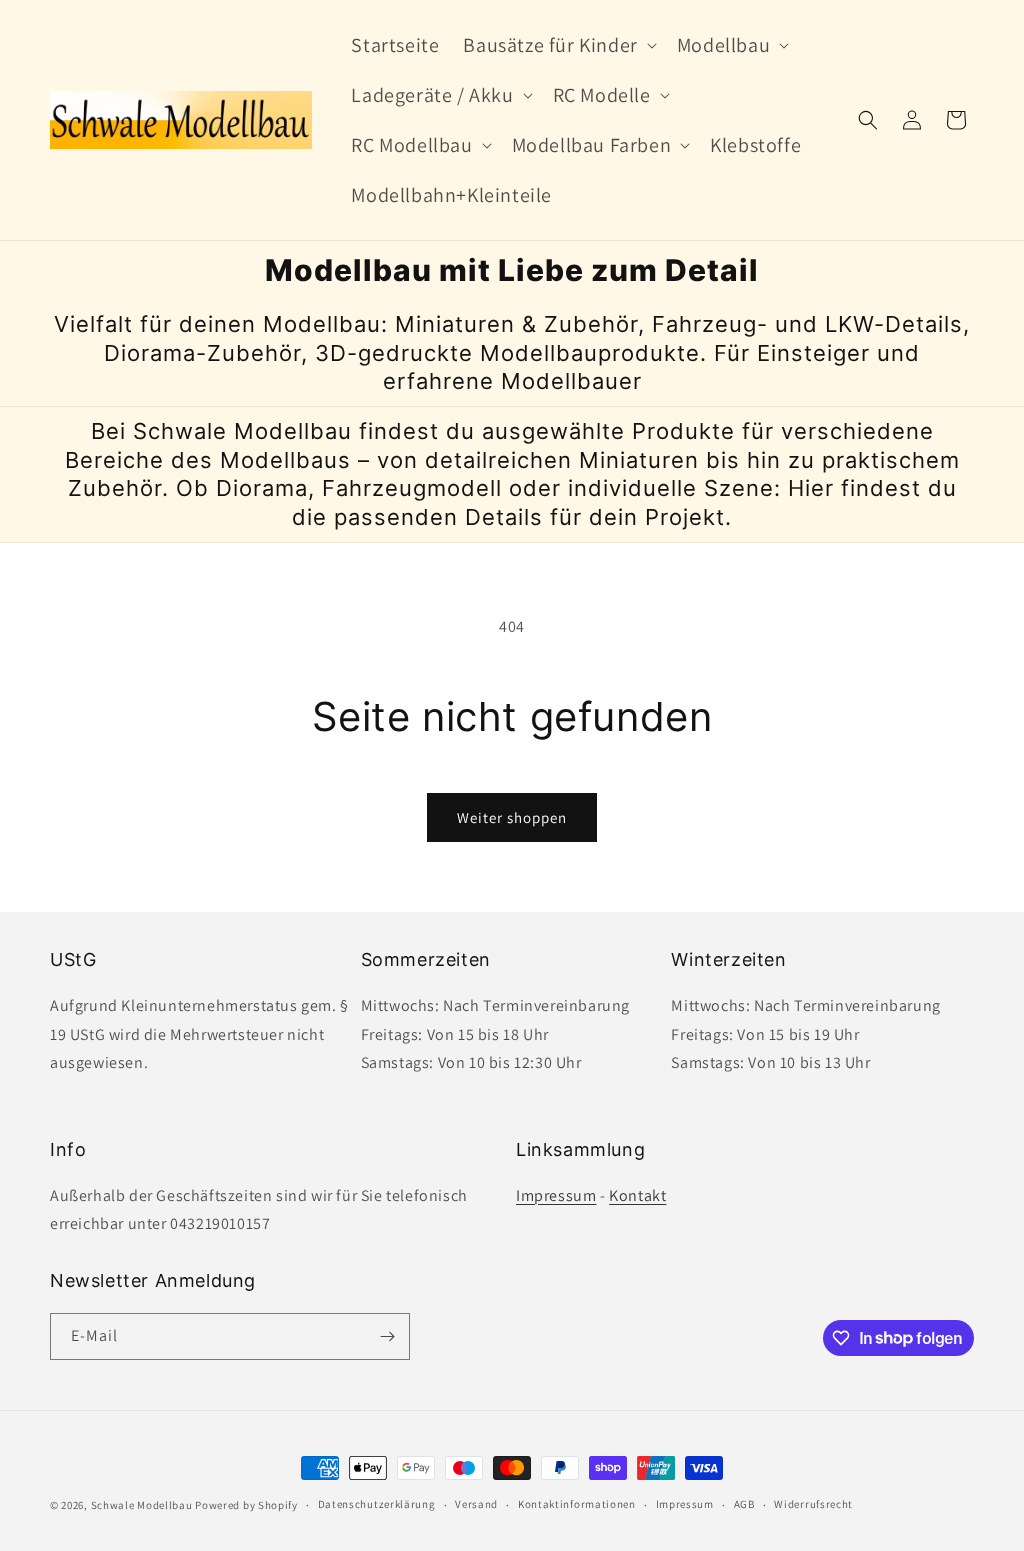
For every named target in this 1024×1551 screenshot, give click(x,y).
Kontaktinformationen (577, 1504)
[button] (557, 45)
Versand (476, 1504)
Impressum (556, 1195)
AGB (744, 1504)
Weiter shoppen (512, 817)
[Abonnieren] (387, 1336)
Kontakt (637, 1195)
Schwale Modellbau (142, 1505)
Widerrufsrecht (813, 1504)
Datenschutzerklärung (377, 1504)
